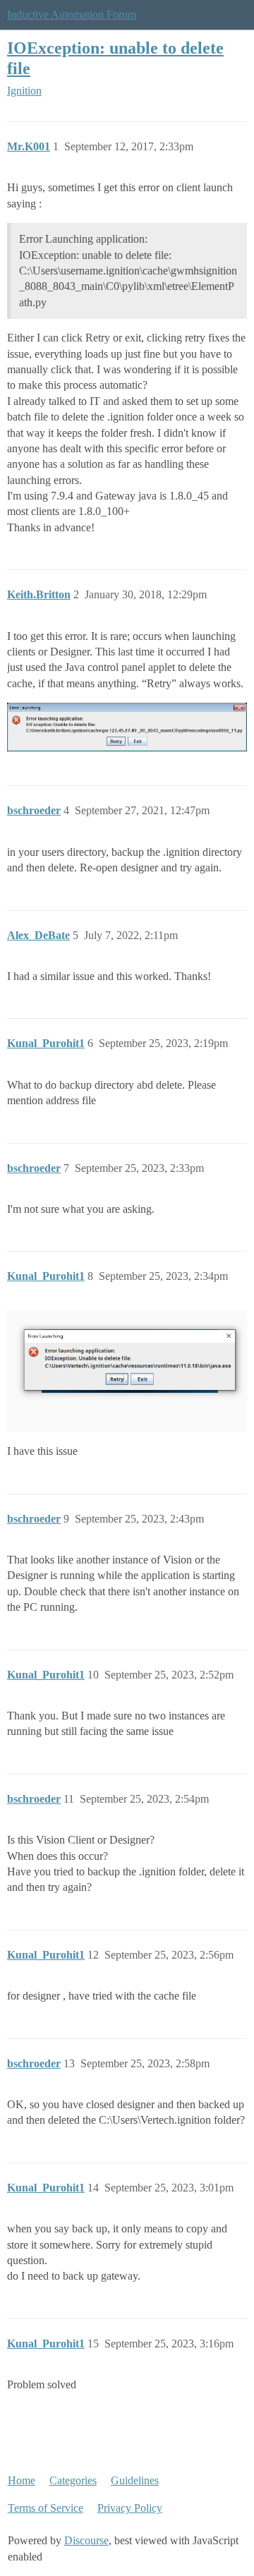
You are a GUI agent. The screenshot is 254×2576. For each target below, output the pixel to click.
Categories (73, 2480)
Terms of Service (46, 2508)
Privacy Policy (130, 2508)
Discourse (86, 2540)
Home (22, 2480)
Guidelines (135, 2480)
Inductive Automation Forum (72, 14)
